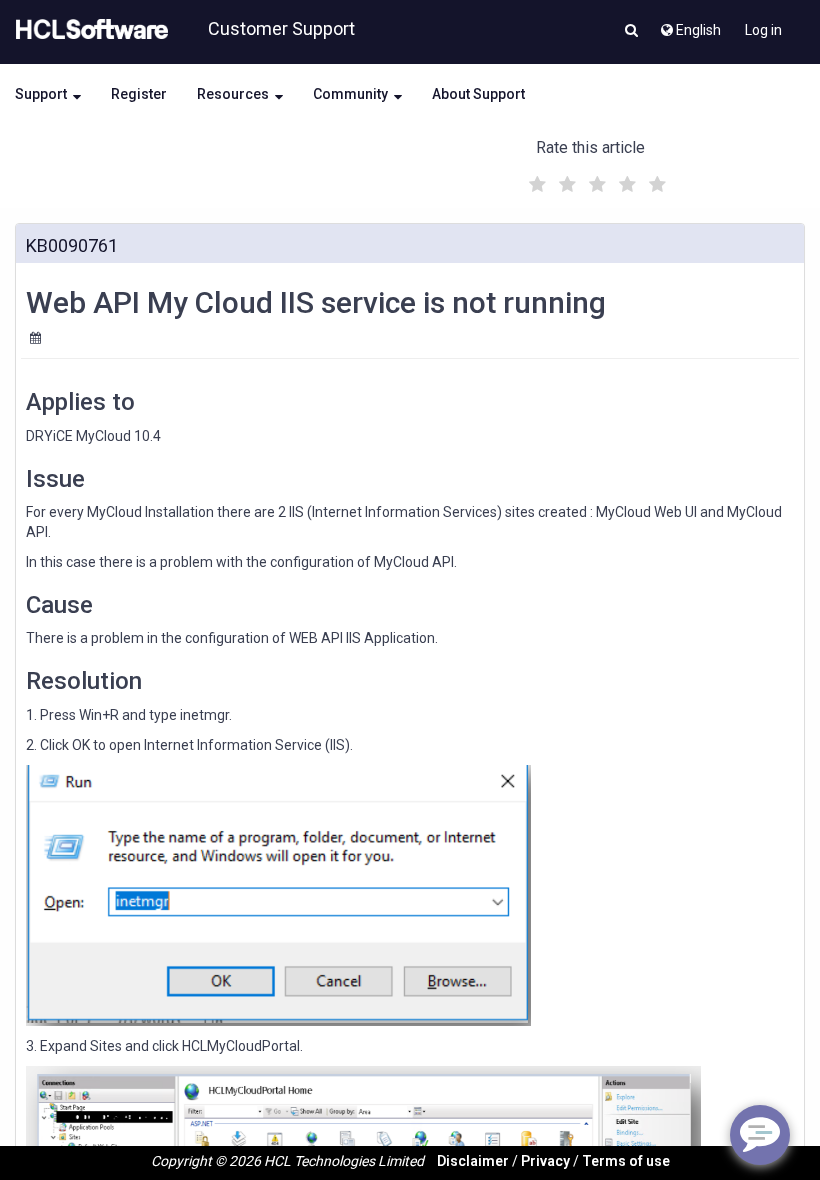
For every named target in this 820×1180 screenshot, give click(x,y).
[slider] (595, 181)
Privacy (545, 1161)
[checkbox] (535, 179)
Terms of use (626, 1161)
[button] (631, 32)
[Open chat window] (760, 1135)
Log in (763, 30)
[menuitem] (689, 25)
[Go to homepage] (88, 30)
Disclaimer (473, 1161)
